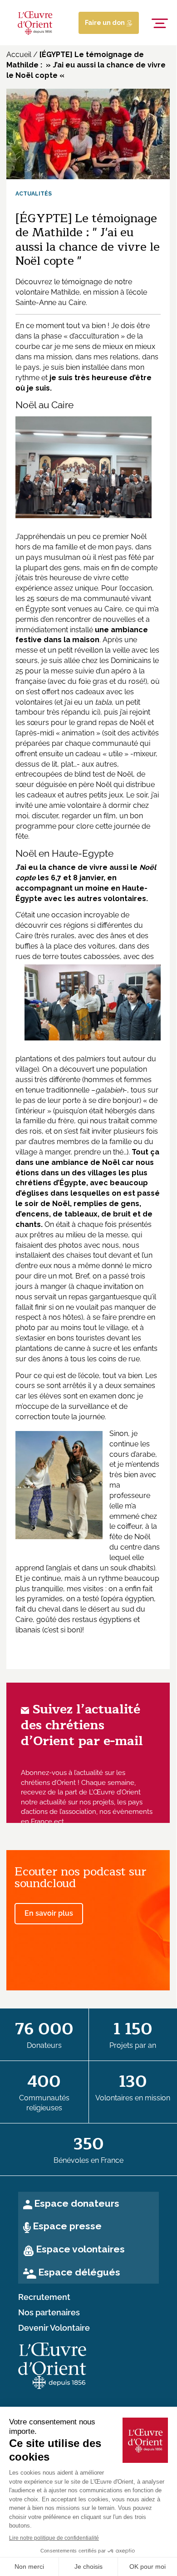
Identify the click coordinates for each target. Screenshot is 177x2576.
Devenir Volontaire (54, 2328)
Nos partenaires (49, 2313)
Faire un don (106, 23)
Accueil (19, 55)
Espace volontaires (80, 2249)
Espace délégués (79, 2272)
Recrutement (44, 2297)
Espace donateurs (77, 2203)
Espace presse (67, 2226)
